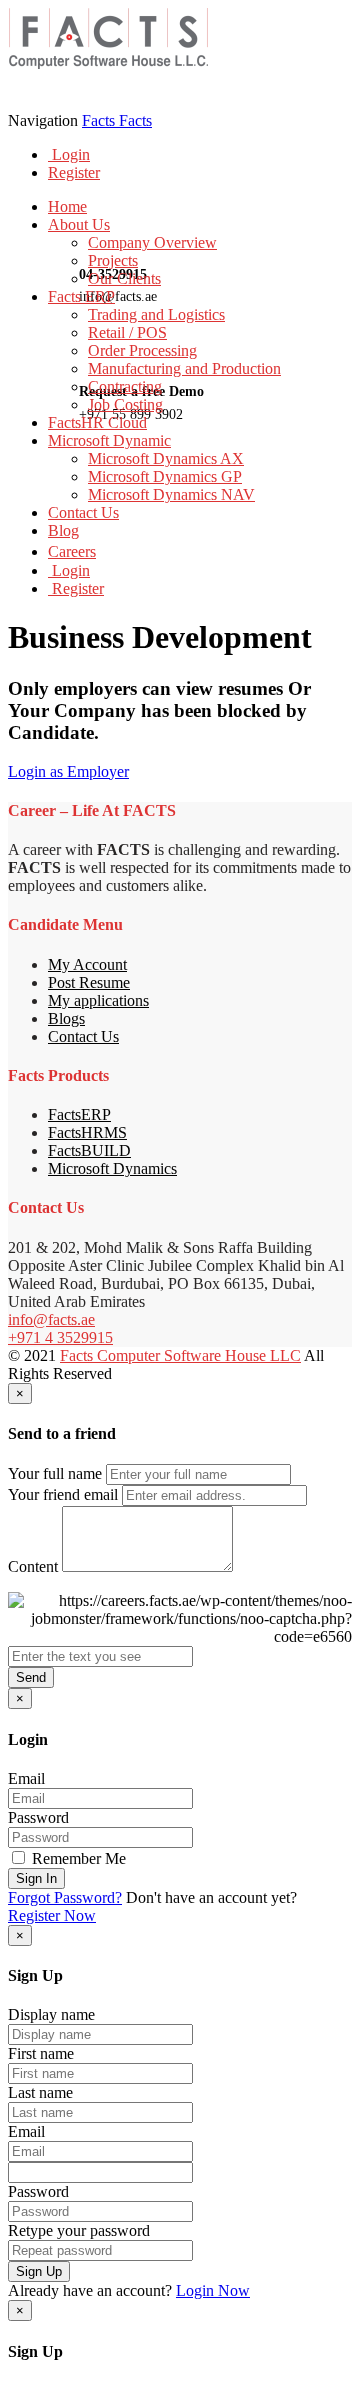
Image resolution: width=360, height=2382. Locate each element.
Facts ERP (81, 296)
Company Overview (152, 242)
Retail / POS (127, 332)
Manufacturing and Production (184, 368)
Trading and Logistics (156, 314)
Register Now (52, 1915)
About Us (79, 224)
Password (38, 1817)
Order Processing (142, 350)
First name (41, 2053)
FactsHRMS (87, 1132)
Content (33, 1566)
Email (26, 1778)
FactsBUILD (89, 1150)
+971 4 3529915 (60, 1337)
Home (67, 206)
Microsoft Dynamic (109, 440)
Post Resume (89, 982)
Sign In (36, 1878)
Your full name (55, 1473)
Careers (72, 551)
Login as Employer (68, 771)
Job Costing (125, 404)
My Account (87, 964)
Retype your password (79, 2230)
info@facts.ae (51, 1319)
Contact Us (83, 512)
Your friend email (63, 1494)
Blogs (66, 1018)
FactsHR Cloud (97, 422)
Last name (40, 2092)
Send (31, 1677)
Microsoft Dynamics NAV (171, 494)
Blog (63, 530)
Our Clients (124, 278)
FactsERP (79, 1114)
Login (69, 154)
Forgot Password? (65, 1897)
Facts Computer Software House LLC (180, 1355)
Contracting (125, 386)
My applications (98, 1000)
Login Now (213, 2290)
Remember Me (77, 1858)
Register (74, 172)
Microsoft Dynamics (112, 1168)
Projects (113, 260)
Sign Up (39, 2271)
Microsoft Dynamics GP (165, 476)
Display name (51, 2014)
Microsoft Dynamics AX (166, 458)
